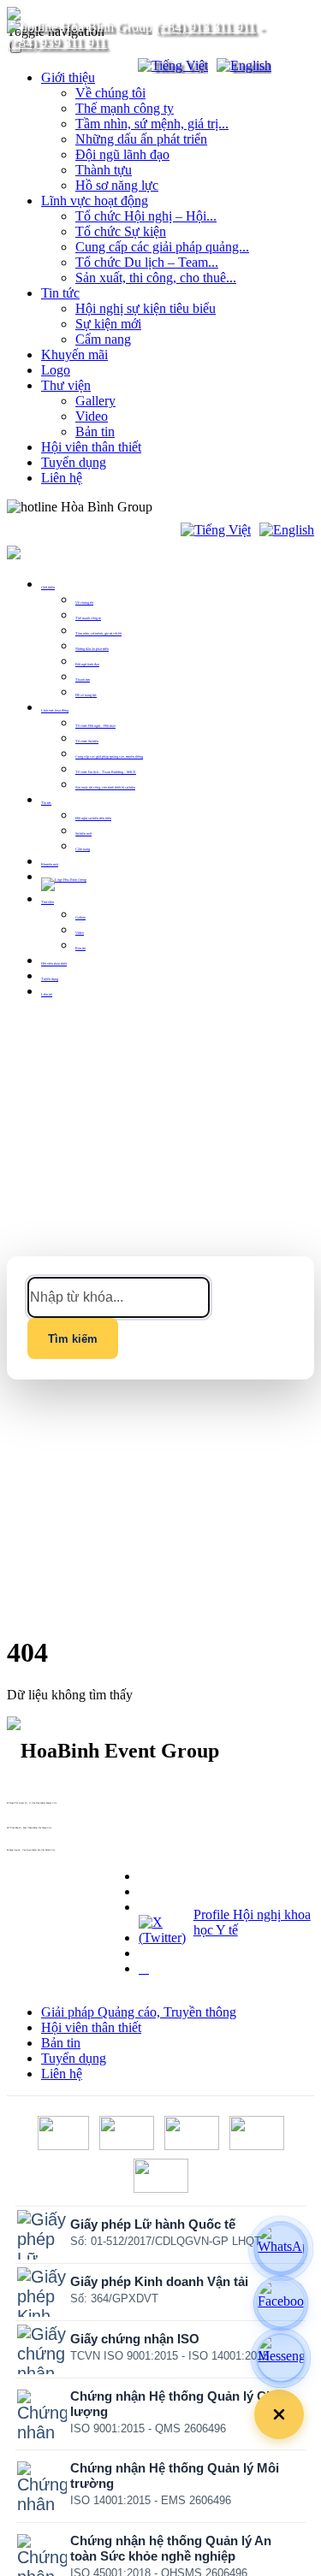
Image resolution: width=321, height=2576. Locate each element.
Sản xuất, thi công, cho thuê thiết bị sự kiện (105, 787)
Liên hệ (62, 478)
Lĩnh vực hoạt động (95, 201)
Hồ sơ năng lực (117, 185)
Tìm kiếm (73, 1339)
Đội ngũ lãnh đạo (122, 154)
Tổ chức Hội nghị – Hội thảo (95, 726)
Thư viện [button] (48, 902)
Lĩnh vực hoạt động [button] (55, 710)
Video (92, 416)
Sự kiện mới (108, 324)
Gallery (95, 401)
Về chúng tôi (110, 93)
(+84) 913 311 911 (206, 27)
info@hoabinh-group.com (17, 1831)
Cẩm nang (103, 339)
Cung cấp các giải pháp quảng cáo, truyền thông (109, 756)
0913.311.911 (193, 507)
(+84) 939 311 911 (57, 42)
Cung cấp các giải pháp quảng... (162, 247)
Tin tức (60, 293)
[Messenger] (281, 2358)
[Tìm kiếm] (114, 66)
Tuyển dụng (74, 462)
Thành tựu (104, 170)
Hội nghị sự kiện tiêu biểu (146, 308)
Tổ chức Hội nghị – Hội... (146, 216)
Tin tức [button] (46, 803)
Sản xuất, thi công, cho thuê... (156, 278)
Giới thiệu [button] (48, 587)
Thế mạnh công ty (125, 108)
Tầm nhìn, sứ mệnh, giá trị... (152, 124)
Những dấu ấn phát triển (141, 139)
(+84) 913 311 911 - (15, 1806)
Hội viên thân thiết (91, 447)
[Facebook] (281, 2303)
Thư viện (66, 385)
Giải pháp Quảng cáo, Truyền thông (139, 2012)
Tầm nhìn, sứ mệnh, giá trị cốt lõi (98, 633)
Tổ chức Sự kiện (121, 231)
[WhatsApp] (281, 2248)
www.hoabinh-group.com (18, 1853)
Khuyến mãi (74, 354)
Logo (56, 370)
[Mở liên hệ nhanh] (279, 2414)
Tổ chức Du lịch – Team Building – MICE (106, 772)
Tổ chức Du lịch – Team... (147, 262)
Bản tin (95, 431)
